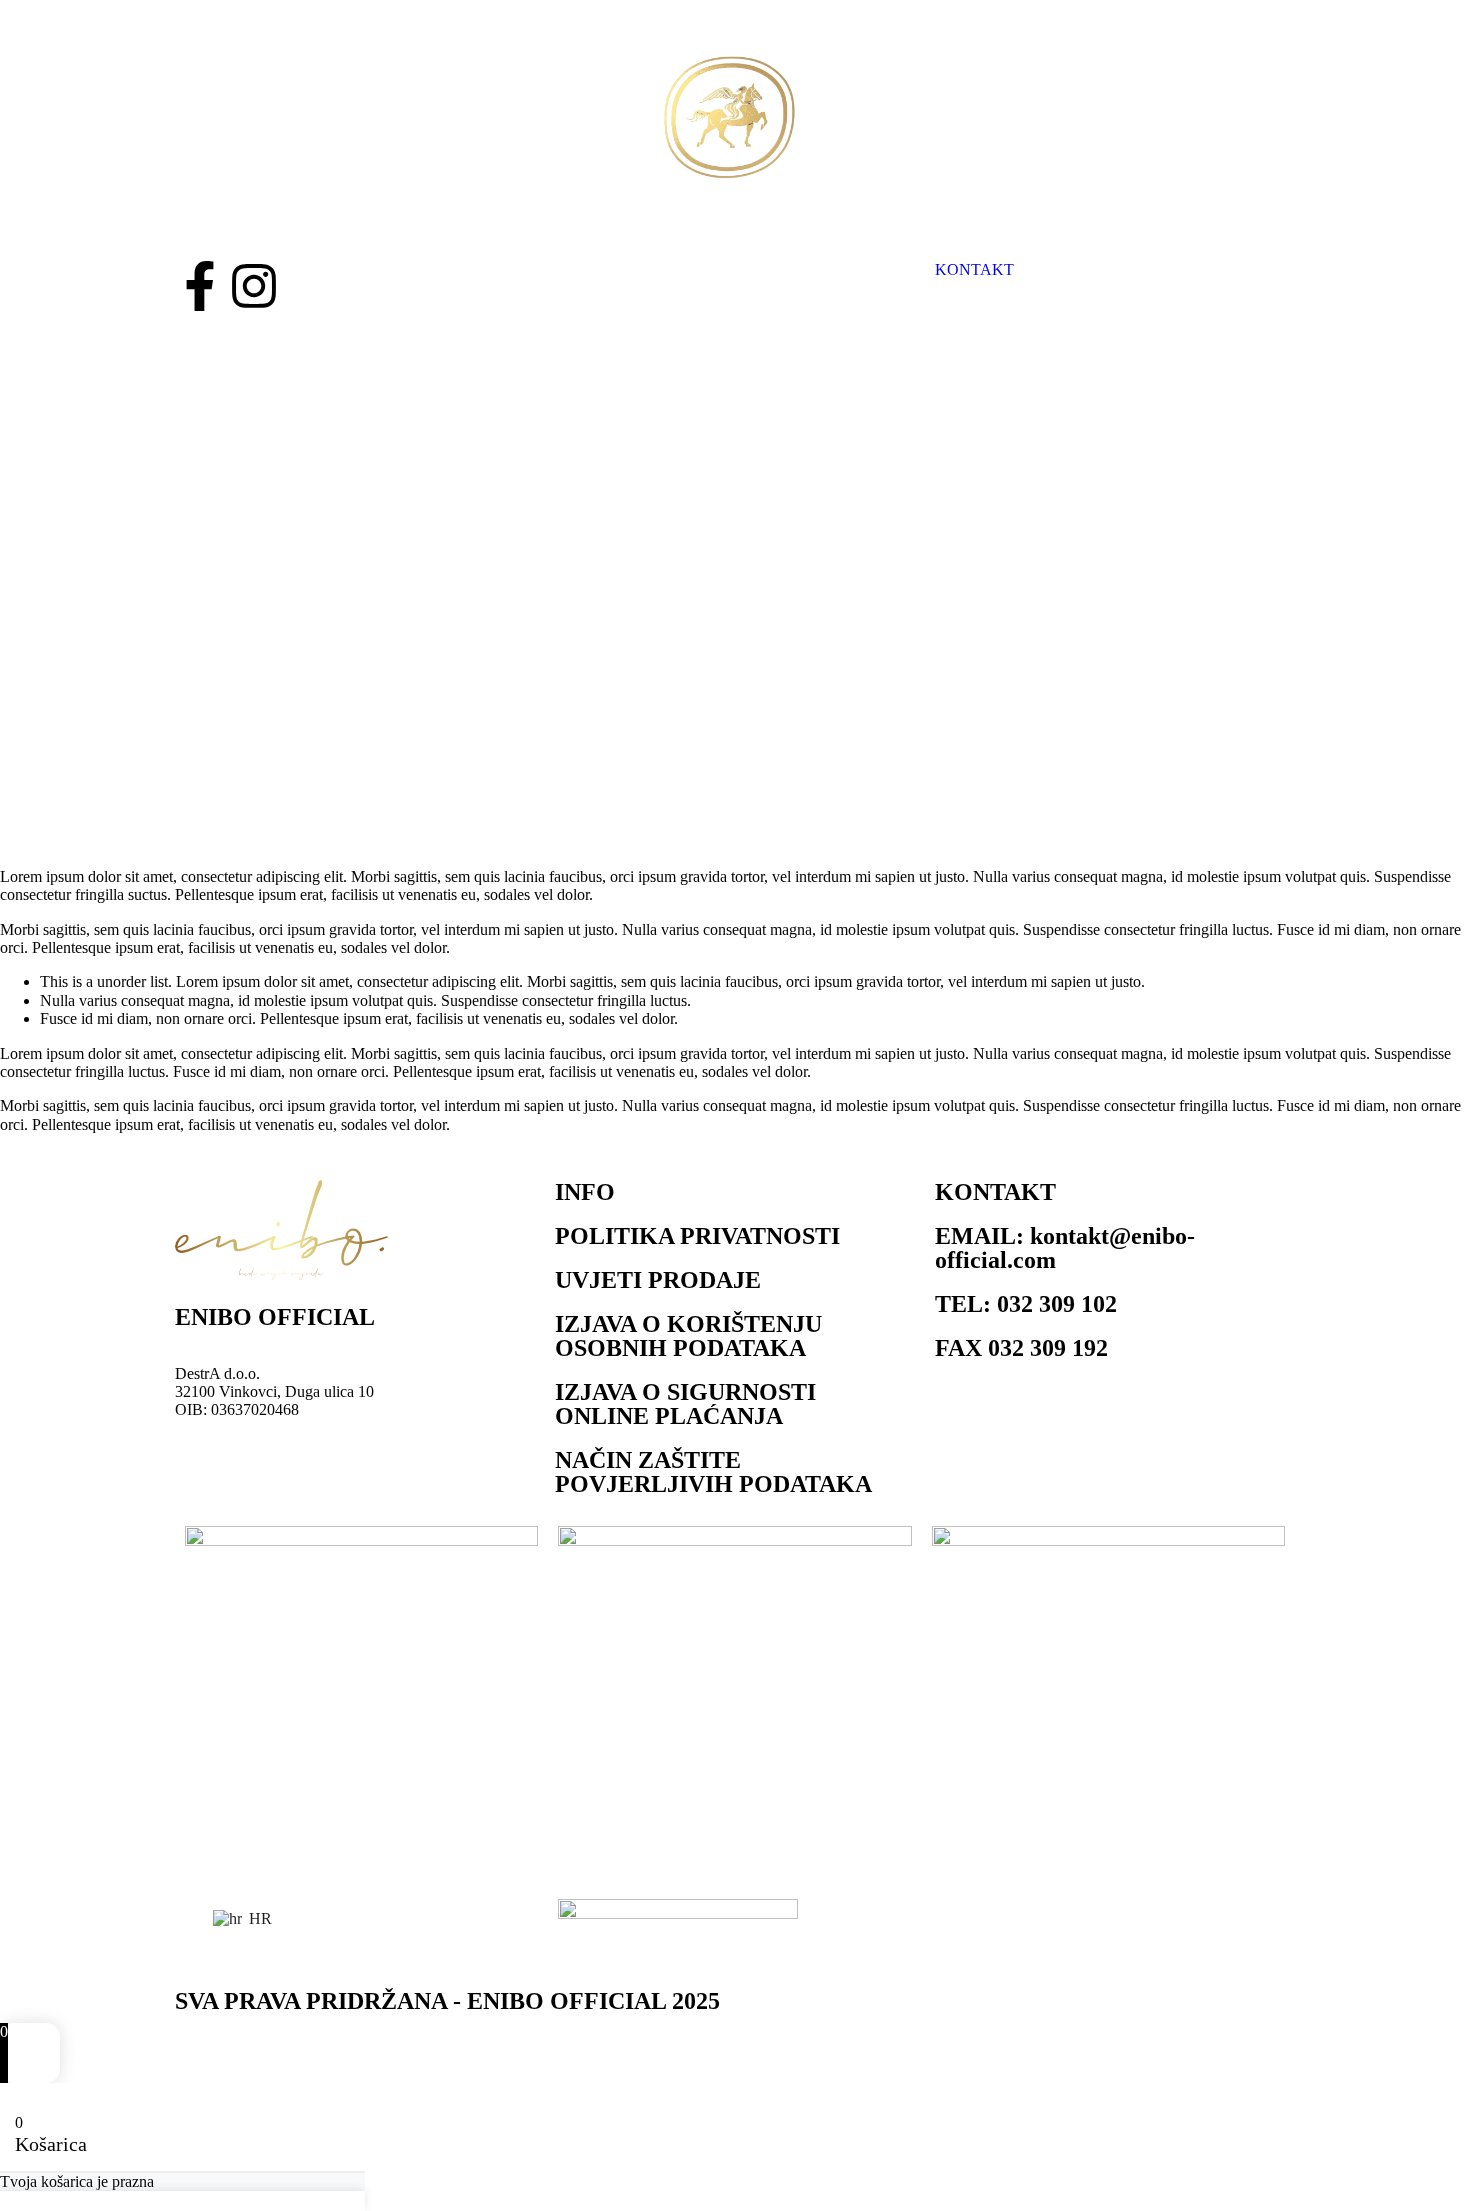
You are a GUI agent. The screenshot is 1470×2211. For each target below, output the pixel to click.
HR (258, 1918)
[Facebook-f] (200, 286)
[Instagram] (254, 286)
